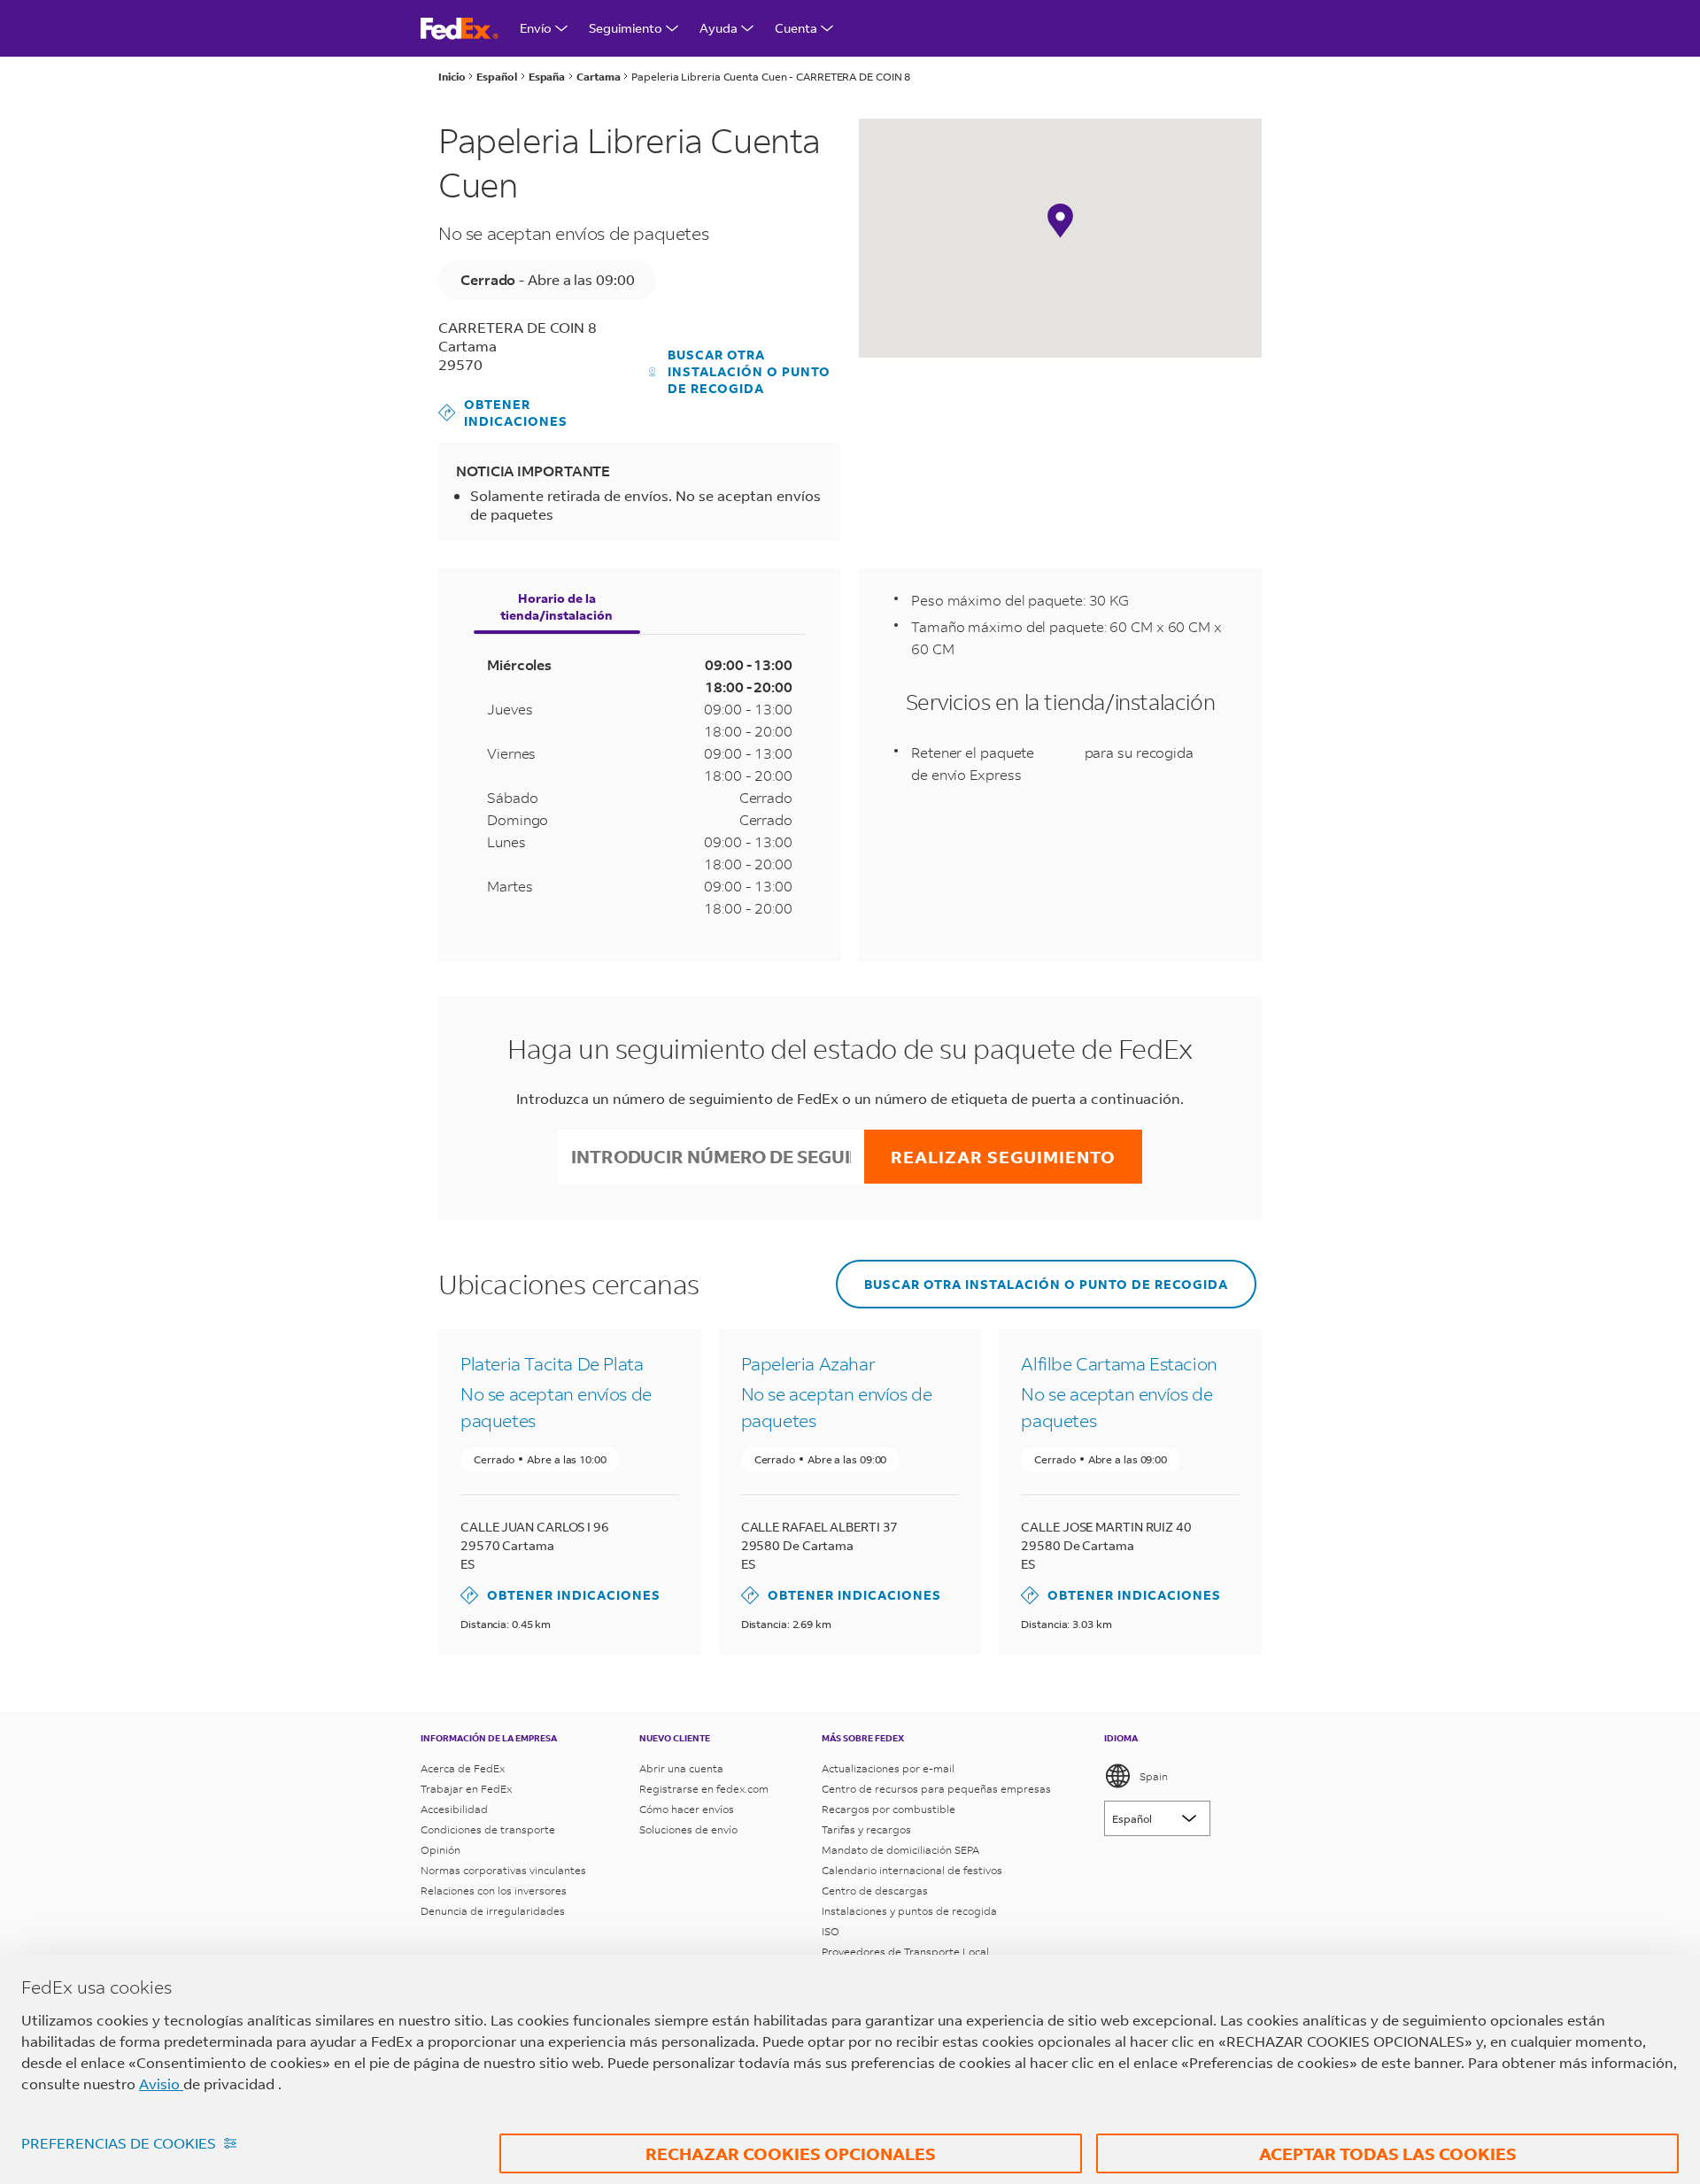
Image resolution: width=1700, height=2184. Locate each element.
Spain (1154, 1776)
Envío (536, 28)
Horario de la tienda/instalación (556, 606)
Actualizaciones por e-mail (888, 1768)
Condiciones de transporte (488, 1829)
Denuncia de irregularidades (493, 1911)
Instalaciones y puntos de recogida (909, 1911)
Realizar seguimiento (1003, 1157)
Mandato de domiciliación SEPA (900, 1850)
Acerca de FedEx (463, 1768)
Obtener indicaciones (503, 413)
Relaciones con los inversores (494, 1891)
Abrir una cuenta (681, 1768)
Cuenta (796, 28)
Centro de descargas (875, 1891)
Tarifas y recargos (866, 1829)
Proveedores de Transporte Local (905, 1952)
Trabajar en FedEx (466, 1789)
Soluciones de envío (688, 1829)
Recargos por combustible (889, 1809)
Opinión (440, 1850)
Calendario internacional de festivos (912, 1870)
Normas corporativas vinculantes (503, 1870)
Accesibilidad (454, 1809)
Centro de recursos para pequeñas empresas (936, 1789)
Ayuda (719, 28)
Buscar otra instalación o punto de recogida (749, 371)
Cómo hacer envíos (687, 1809)
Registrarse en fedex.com (704, 1789)
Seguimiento (626, 28)
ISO (831, 1931)
